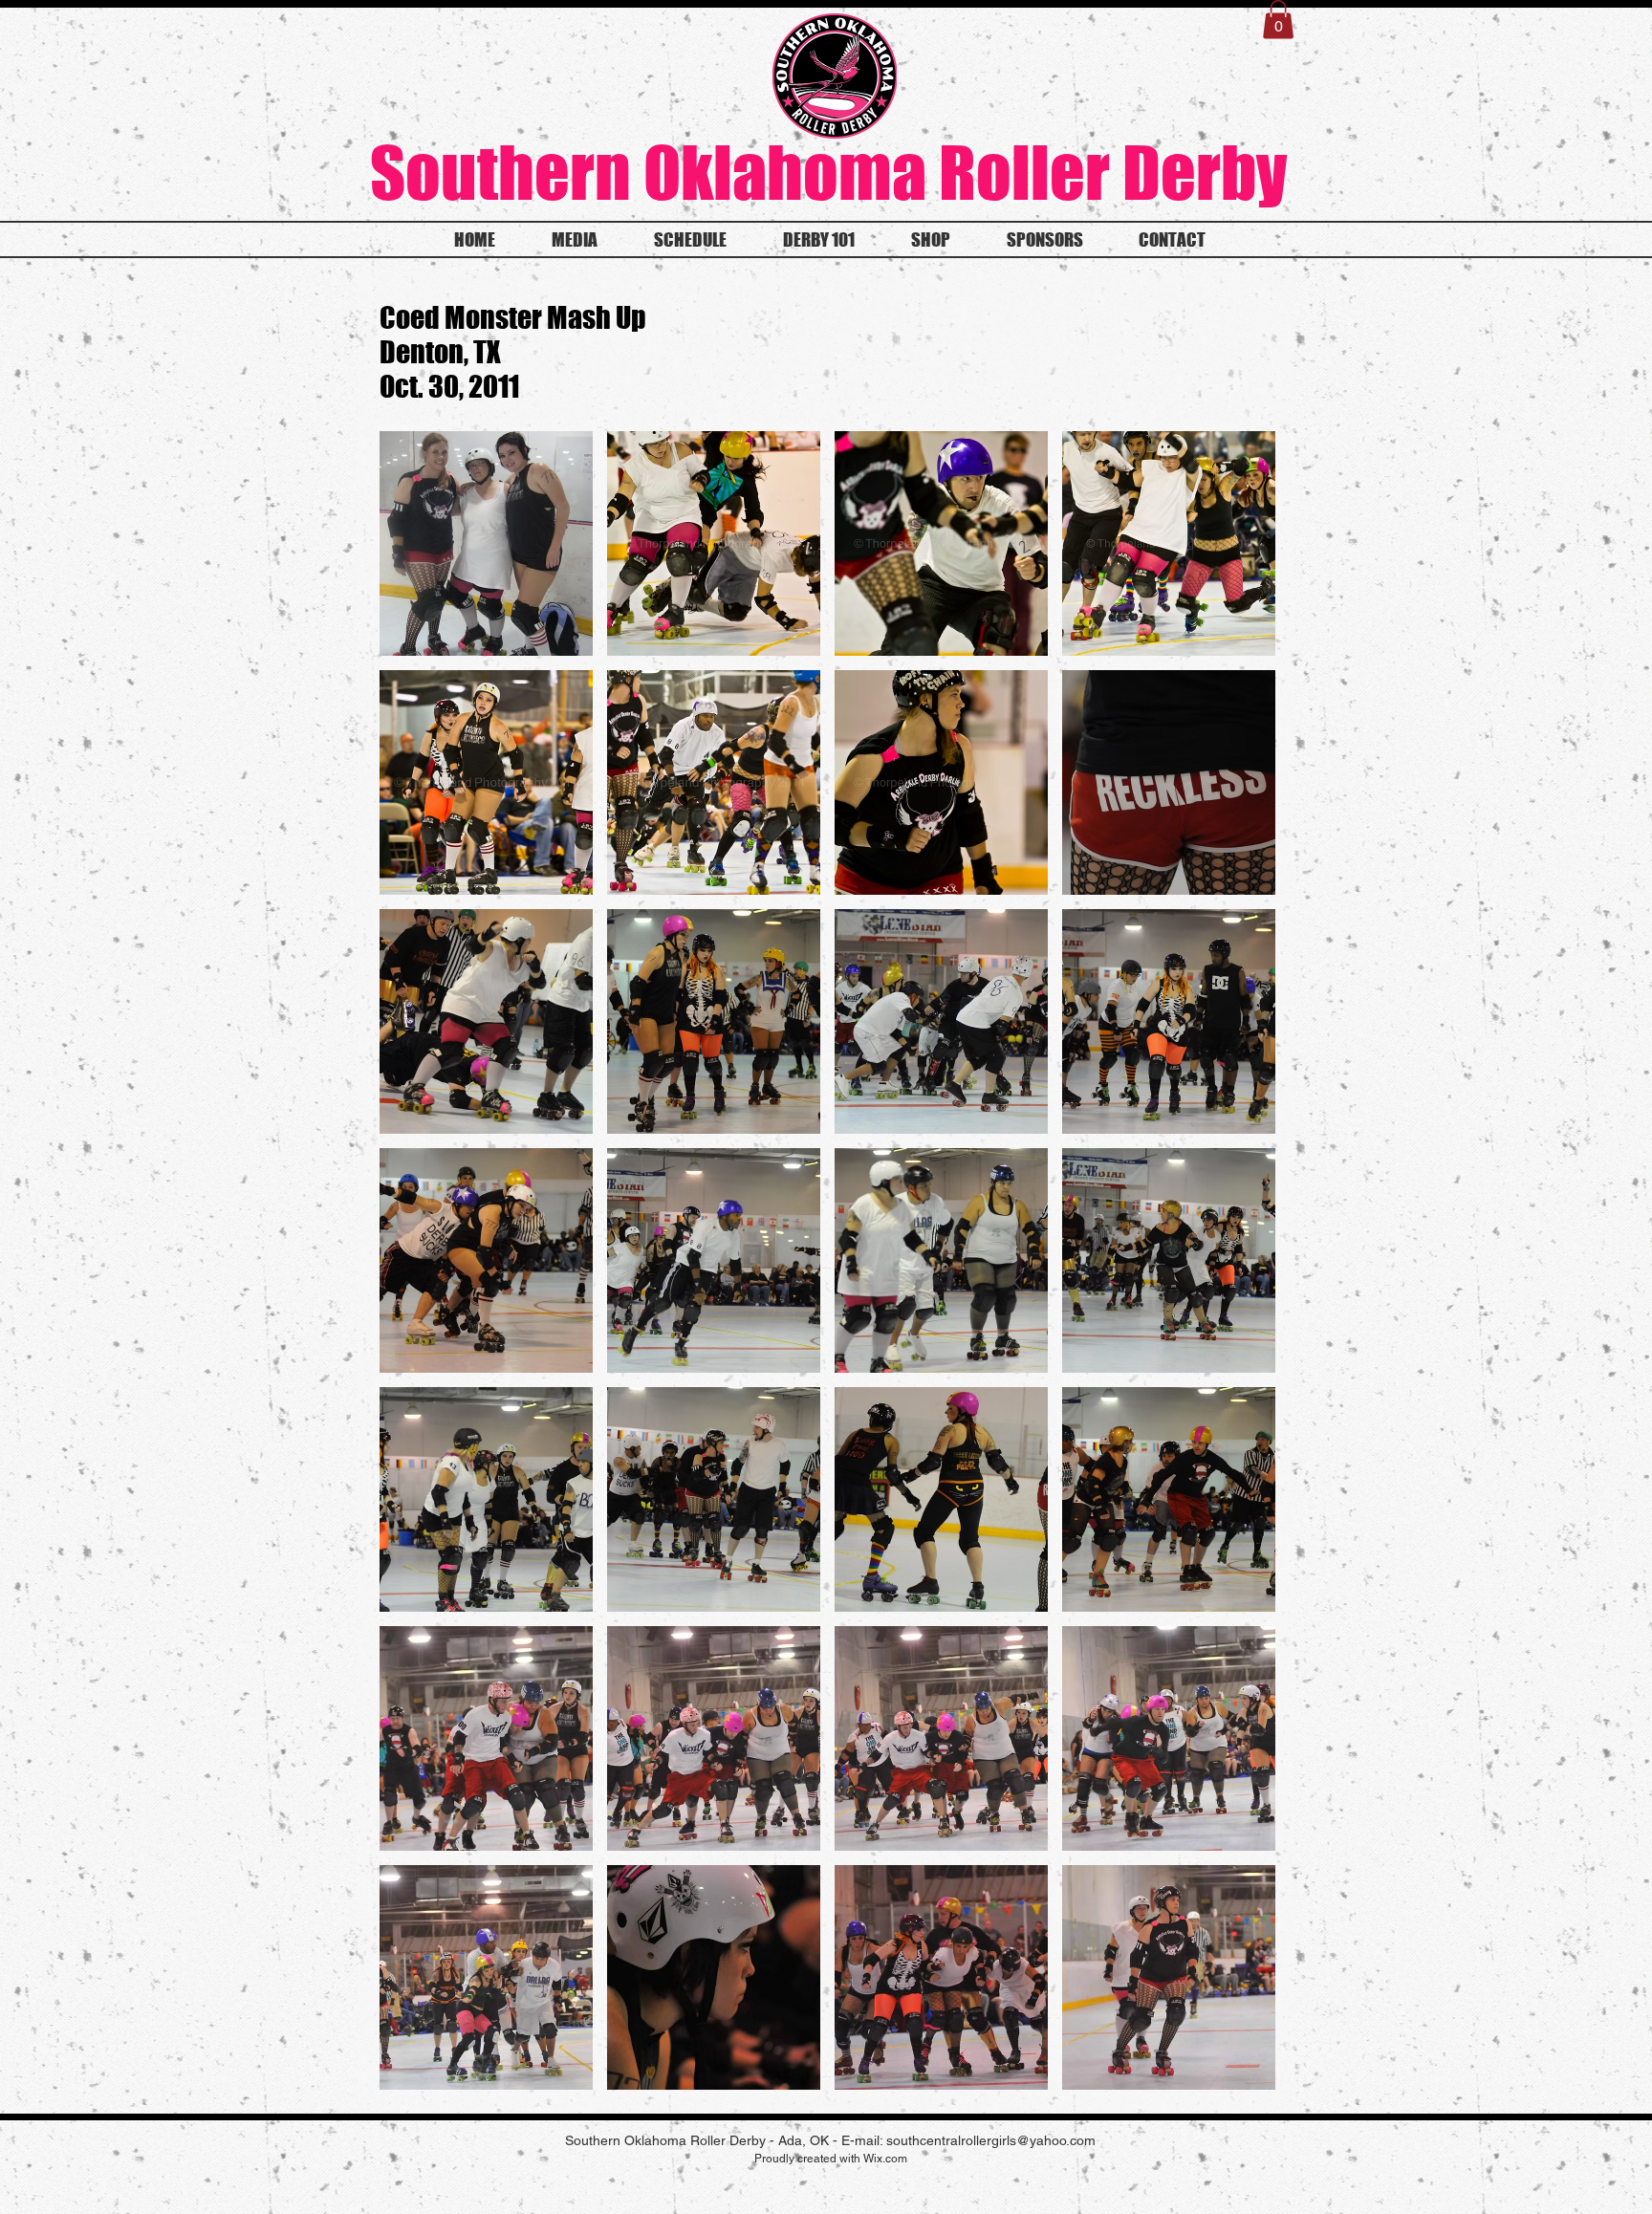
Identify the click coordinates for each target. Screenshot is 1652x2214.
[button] (1278, 20)
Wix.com (885, 2159)
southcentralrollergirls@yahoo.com (991, 2140)
